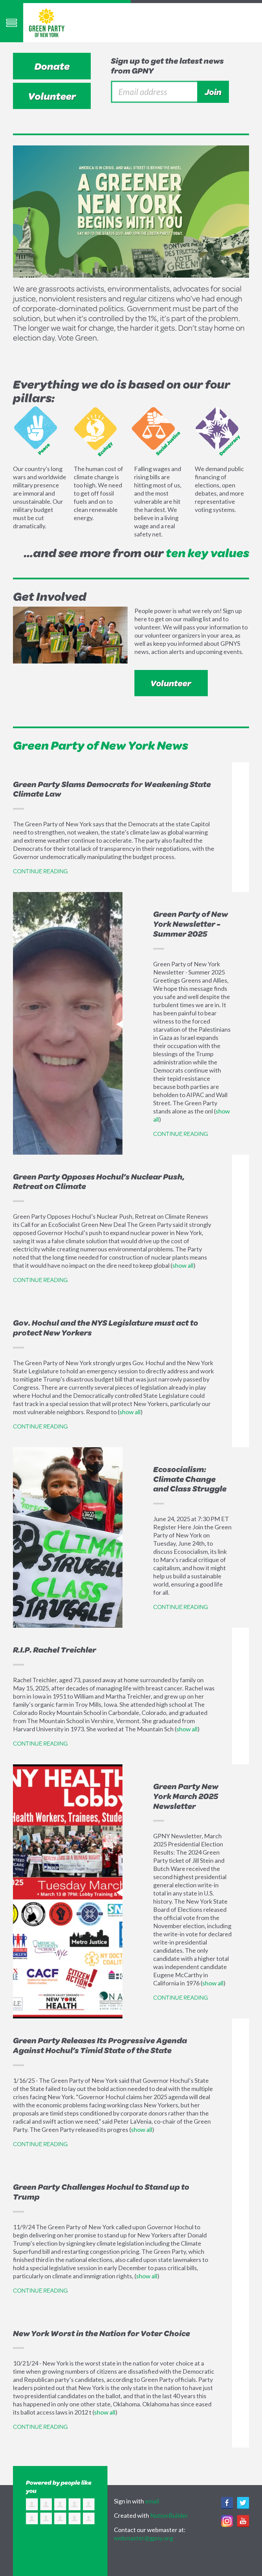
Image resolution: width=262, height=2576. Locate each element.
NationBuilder (169, 2515)
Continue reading (40, 871)
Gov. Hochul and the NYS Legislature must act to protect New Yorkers (106, 1328)
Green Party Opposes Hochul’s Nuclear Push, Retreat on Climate (99, 1181)
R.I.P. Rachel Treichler (55, 1650)
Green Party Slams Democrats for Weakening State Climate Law (112, 789)
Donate (52, 66)
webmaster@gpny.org (143, 2538)
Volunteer (52, 96)
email (152, 2501)
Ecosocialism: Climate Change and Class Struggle (190, 1479)
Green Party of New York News (100, 745)
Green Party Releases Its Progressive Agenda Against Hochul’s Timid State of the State (100, 2045)
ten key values (207, 553)
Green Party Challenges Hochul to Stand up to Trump (101, 2192)
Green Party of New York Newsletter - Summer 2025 (191, 924)
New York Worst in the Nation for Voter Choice (101, 2333)
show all (183, 1265)
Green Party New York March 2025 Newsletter (186, 1796)
